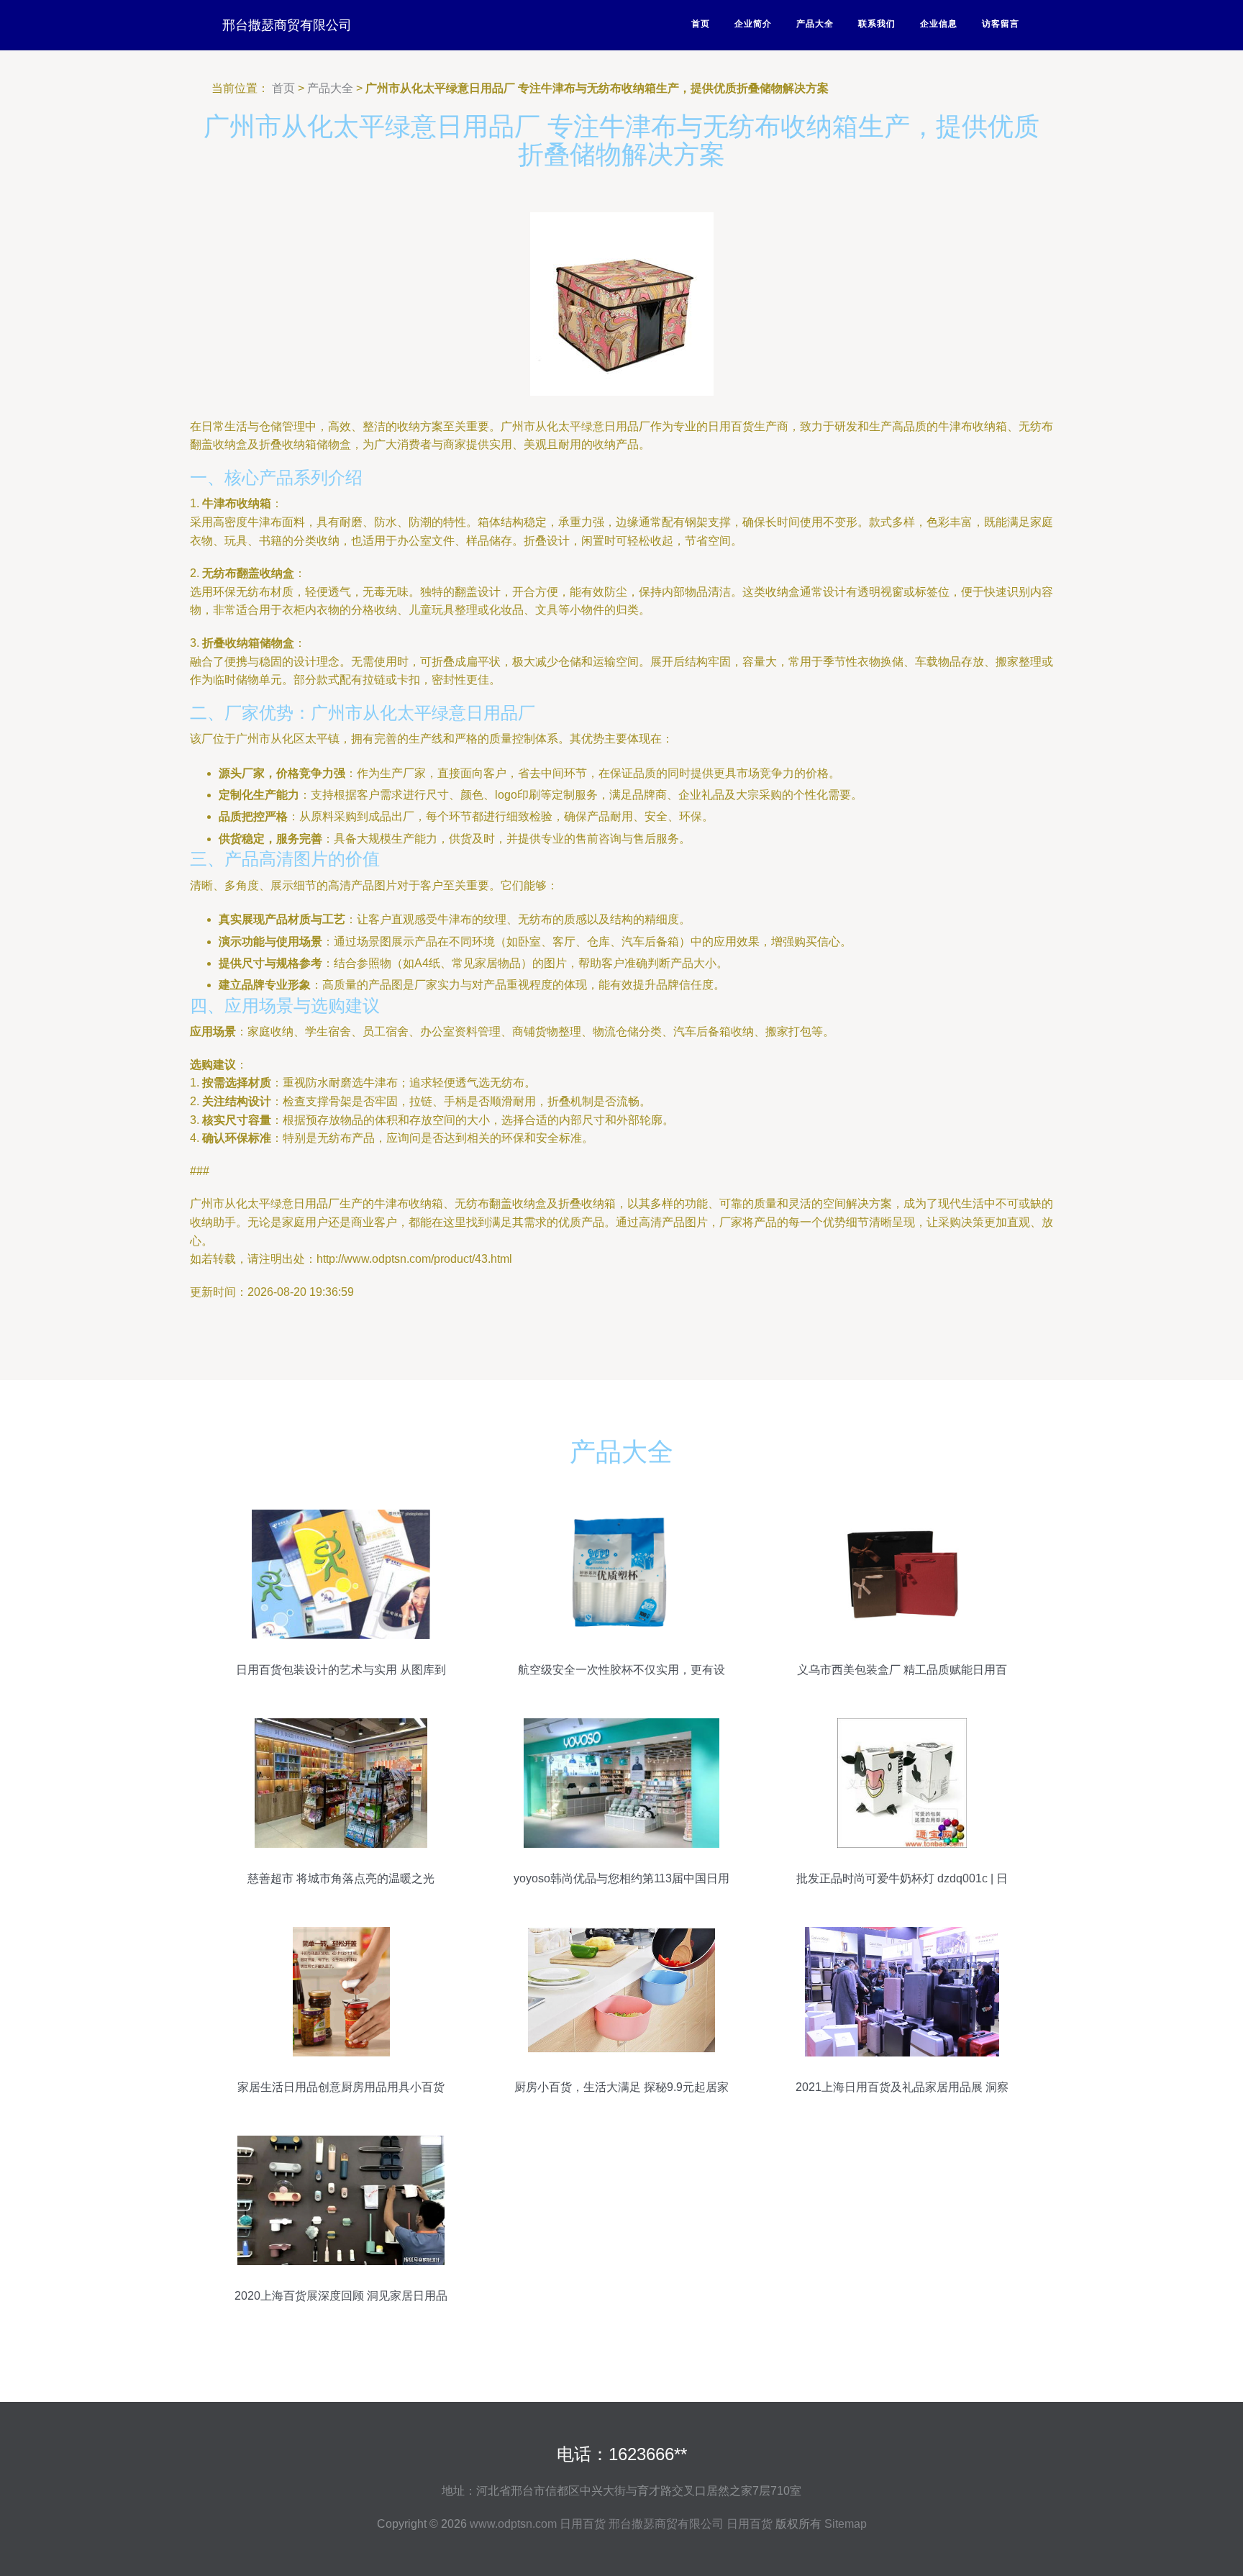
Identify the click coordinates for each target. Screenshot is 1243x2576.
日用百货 (583, 2524)
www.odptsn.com (513, 2524)
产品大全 (815, 24)
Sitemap (846, 2524)
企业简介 (753, 24)
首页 (701, 24)
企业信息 (939, 24)
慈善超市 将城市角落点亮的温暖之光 (341, 1878)
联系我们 (877, 24)
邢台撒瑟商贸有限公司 (287, 25)
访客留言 (1001, 24)
